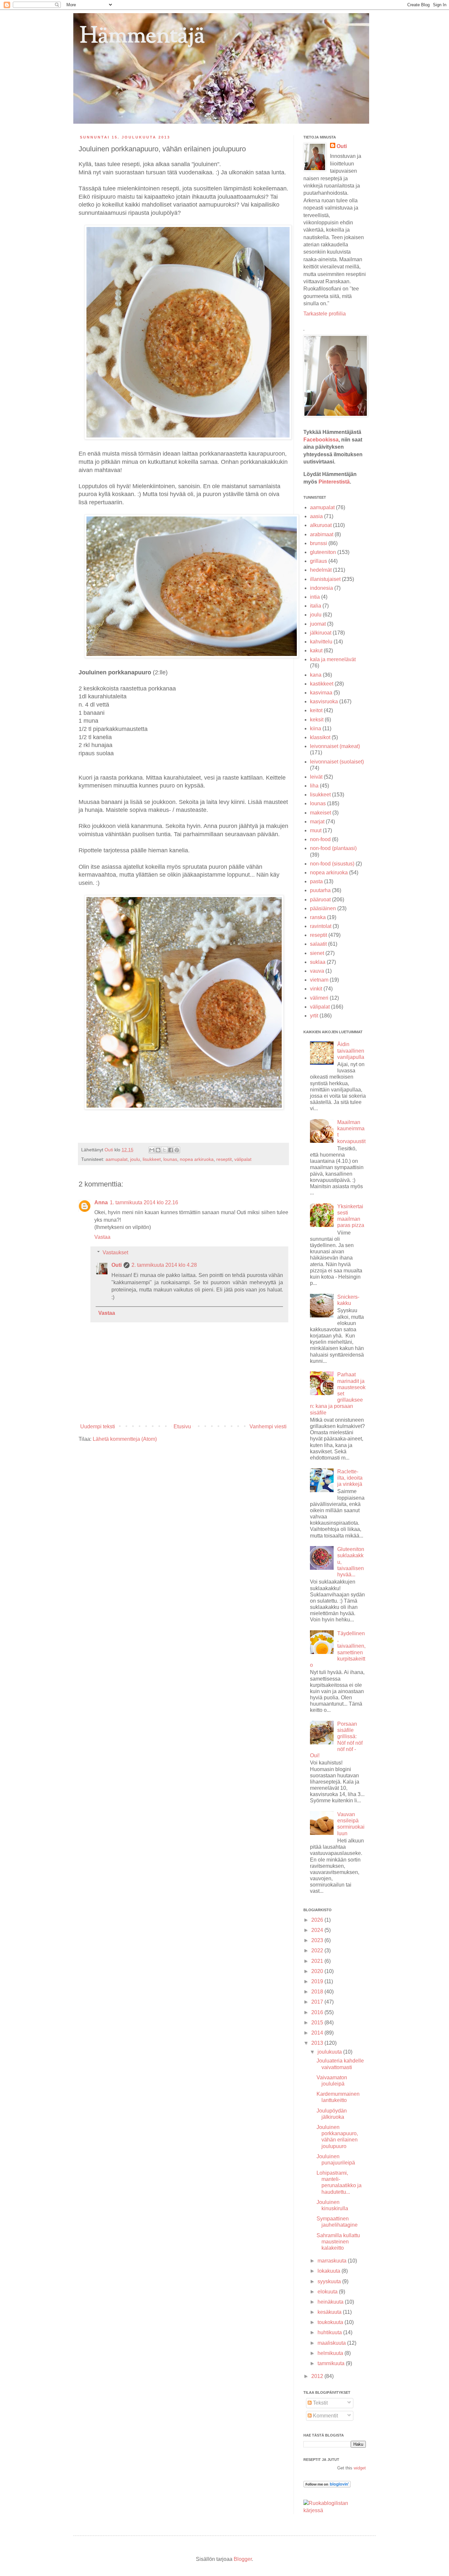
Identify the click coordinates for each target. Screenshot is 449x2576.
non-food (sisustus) (332, 864)
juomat (318, 624)
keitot (316, 710)
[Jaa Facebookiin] (171, 1150)
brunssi (319, 543)
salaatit (318, 944)
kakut (316, 650)
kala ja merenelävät (333, 659)
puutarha (320, 890)
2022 (318, 1951)
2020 (318, 1971)
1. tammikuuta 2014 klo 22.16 (144, 1202)
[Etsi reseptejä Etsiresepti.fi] (335, 2510)
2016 (318, 2012)
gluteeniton (323, 552)
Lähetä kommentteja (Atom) (125, 1439)
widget (360, 2468)
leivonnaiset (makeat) (335, 746)
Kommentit (325, 2416)
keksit (317, 720)
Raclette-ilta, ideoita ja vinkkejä (350, 1478)
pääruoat (320, 900)
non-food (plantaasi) (333, 848)
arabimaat (322, 534)
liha (314, 786)
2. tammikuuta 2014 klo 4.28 (164, 1265)
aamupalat (117, 1159)
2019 (318, 1981)
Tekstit (320, 2403)
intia (315, 597)
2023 (318, 1940)
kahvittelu (321, 642)
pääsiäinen (323, 908)
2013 (318, 2043)
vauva (317, 971)
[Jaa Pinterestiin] (177, 1150)
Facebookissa (321, 440)
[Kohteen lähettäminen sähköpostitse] (152, 1150)
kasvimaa (321, 693)
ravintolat (321, 926)
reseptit (224, 1159)
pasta (316, 881)
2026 (318, 1920)
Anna (101, 1202)
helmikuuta (331, 2353)
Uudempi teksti (98, 1426)
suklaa (318, 962)
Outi (109, 1150)
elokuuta (328, 2292)
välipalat (243, 1159)
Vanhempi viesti (268, 1426)
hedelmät (321, 570)
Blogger (243, 2559)
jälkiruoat (321, 633)
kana (316, 675)
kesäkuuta (330, 2312)
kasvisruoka (324, 701)
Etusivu (182, 1426)
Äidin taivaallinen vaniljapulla (351, 1050)
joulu (135, 1159)
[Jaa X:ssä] (164, 1150)
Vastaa (102, 1237)
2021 (318, 1961)
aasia (316, 516)
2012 (318, 2376)
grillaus (319, 561)
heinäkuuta (331, 2302)
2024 (318, 1930)
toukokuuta (331, 2322)
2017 (318, 2002)
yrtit (314, 1016)
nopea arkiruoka (197, 1159)
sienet (317, 953)
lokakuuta (330, 2271)
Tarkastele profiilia (325, 314)
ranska (318, 917)
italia (316, 606)
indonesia (321, 588)
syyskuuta (330, 2281)
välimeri (319, 998)
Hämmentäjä (142, 37)
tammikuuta (332, 2363)
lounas (170, 1159)
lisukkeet (152, 1159)
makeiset (320, 813)
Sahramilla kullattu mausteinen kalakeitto (338, 2242)
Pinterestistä (334, 482)
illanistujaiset (325, 579)
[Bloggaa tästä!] (158, 1150)
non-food (320, 839)
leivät (316, 777)
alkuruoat (321, 525)
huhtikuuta (330, 2332)
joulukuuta (330, 2052)
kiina (316, 728)
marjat (317, 822)
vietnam (319, 980)
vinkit (316, 989)
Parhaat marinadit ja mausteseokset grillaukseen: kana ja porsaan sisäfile (338, 1393)
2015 (318, 2023)
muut (316, 830)
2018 (318, 1992)
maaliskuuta (332, 2343)
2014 (318, 2033)
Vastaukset (115, 1252)
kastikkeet (322, 684)
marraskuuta (333, 2261)
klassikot (320, 737)
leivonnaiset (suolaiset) (337, 762)
